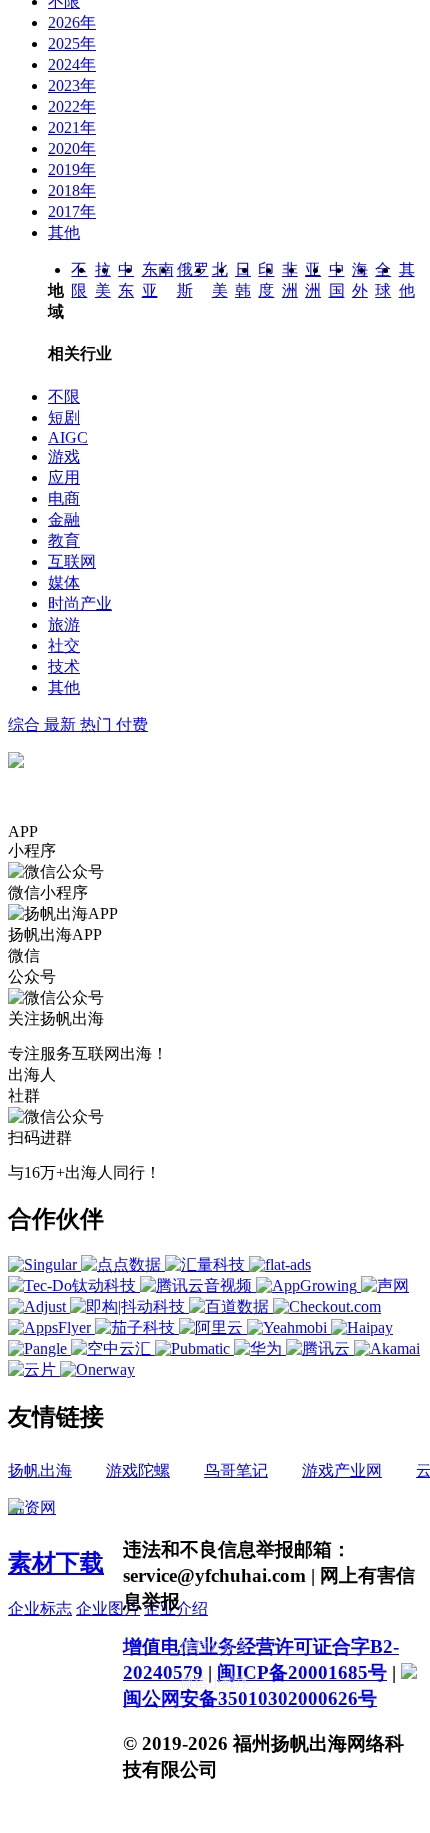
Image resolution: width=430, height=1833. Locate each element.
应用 (64, 477)
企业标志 (40, 1608)
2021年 (72, 127)
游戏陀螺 (138, 1470)
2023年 (72, 85)
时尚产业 (80, 603)
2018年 (72, 190)
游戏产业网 (342, 1470)
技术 (64, 666)
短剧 (64, 417)
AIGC (68, 437)
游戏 (64, 456)
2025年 (72, 43)
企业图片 (108, 1608)
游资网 (32, 1507)
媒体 (64, 582)
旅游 (64, 624)
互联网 (72, 561)
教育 (64, 540)
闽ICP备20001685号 (302, 1672)
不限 (64, 396)
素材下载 (56, 1563)
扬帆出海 (40, 1470)
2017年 (72, 211)
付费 (132, 724)
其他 (64, 232)
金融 (64, 519)
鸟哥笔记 (236, 1470)
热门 (98, 724)
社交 (64, 645)
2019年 (72, 169)
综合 (26, 724)
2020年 (72, 148)
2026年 (72, 22)
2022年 (72, 106)
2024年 (72, 64)
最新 (62, 724)
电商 (64, 498)
